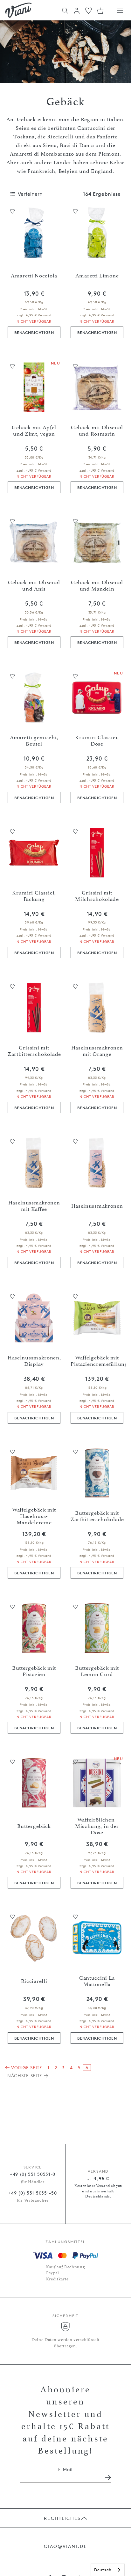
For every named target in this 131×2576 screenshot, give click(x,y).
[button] (77, 11)
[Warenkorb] (100, 11)
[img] (18, 10)
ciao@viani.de (65, 2546)
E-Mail (65, 2469)
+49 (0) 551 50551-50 (33, 2193)
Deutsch (103, 2570)
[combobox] (108, 2570)
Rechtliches (62, 2518)
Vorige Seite (26, 2068)
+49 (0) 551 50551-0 (33, 2174)
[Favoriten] (89, 10)
